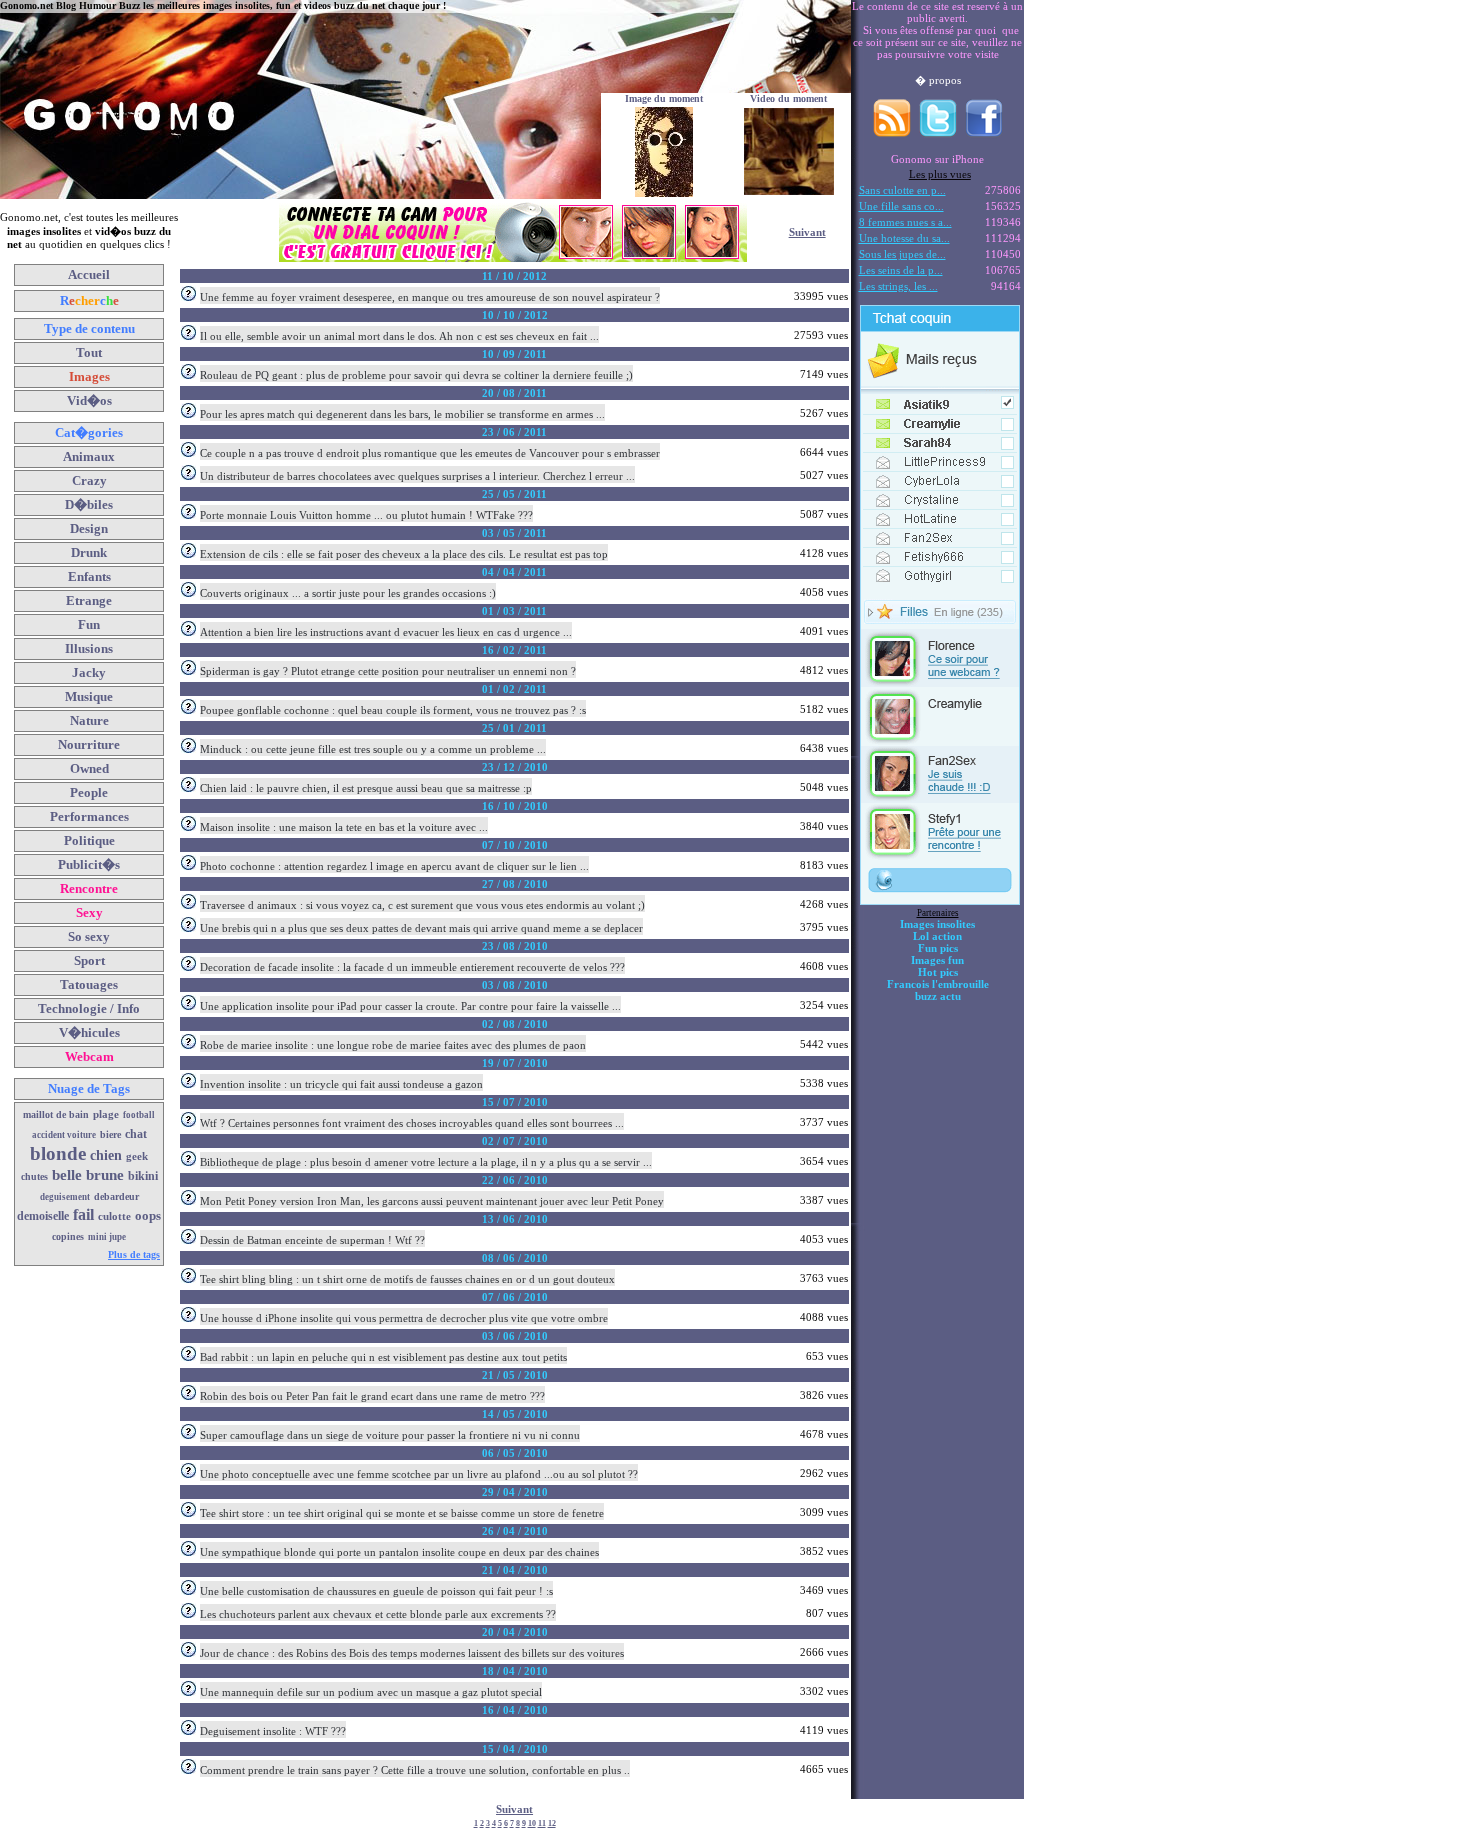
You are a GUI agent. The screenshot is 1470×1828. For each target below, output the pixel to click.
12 (552, 1823)
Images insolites (937, 924)
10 (532, 1823)
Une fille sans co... (901, 206)
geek (137, 1156)
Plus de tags (134, 1254)
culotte (114, 1216)
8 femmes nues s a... (905, 222)
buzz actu (938, 996)
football (139, 1115)
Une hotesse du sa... (904, 238)
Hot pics (938, 972)
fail (83, 1214)
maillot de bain (56, 1114)
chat (136, 1134)
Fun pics (938, 948)
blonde (58, 1153)
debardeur (116, 1196)
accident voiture (64, 1135)
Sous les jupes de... (902, 254)
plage (106, 1114)
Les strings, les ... (898, 286)
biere (110, 1134)
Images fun (937, 960)
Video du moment (788, 98)
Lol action (937, 936)
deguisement (65, 1197)
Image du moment (664, 98)
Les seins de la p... (901, 270)
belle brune (88, 1175)
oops (148, 1215)
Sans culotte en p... (902, 190)
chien (106, 1155)
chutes (34, 1176)
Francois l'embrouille (938, 984)
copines (68, 1236)
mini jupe (107, 1237)
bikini (143, 1176)
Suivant (807, 232)
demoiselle (43, 1216)
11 (542, 1823)
